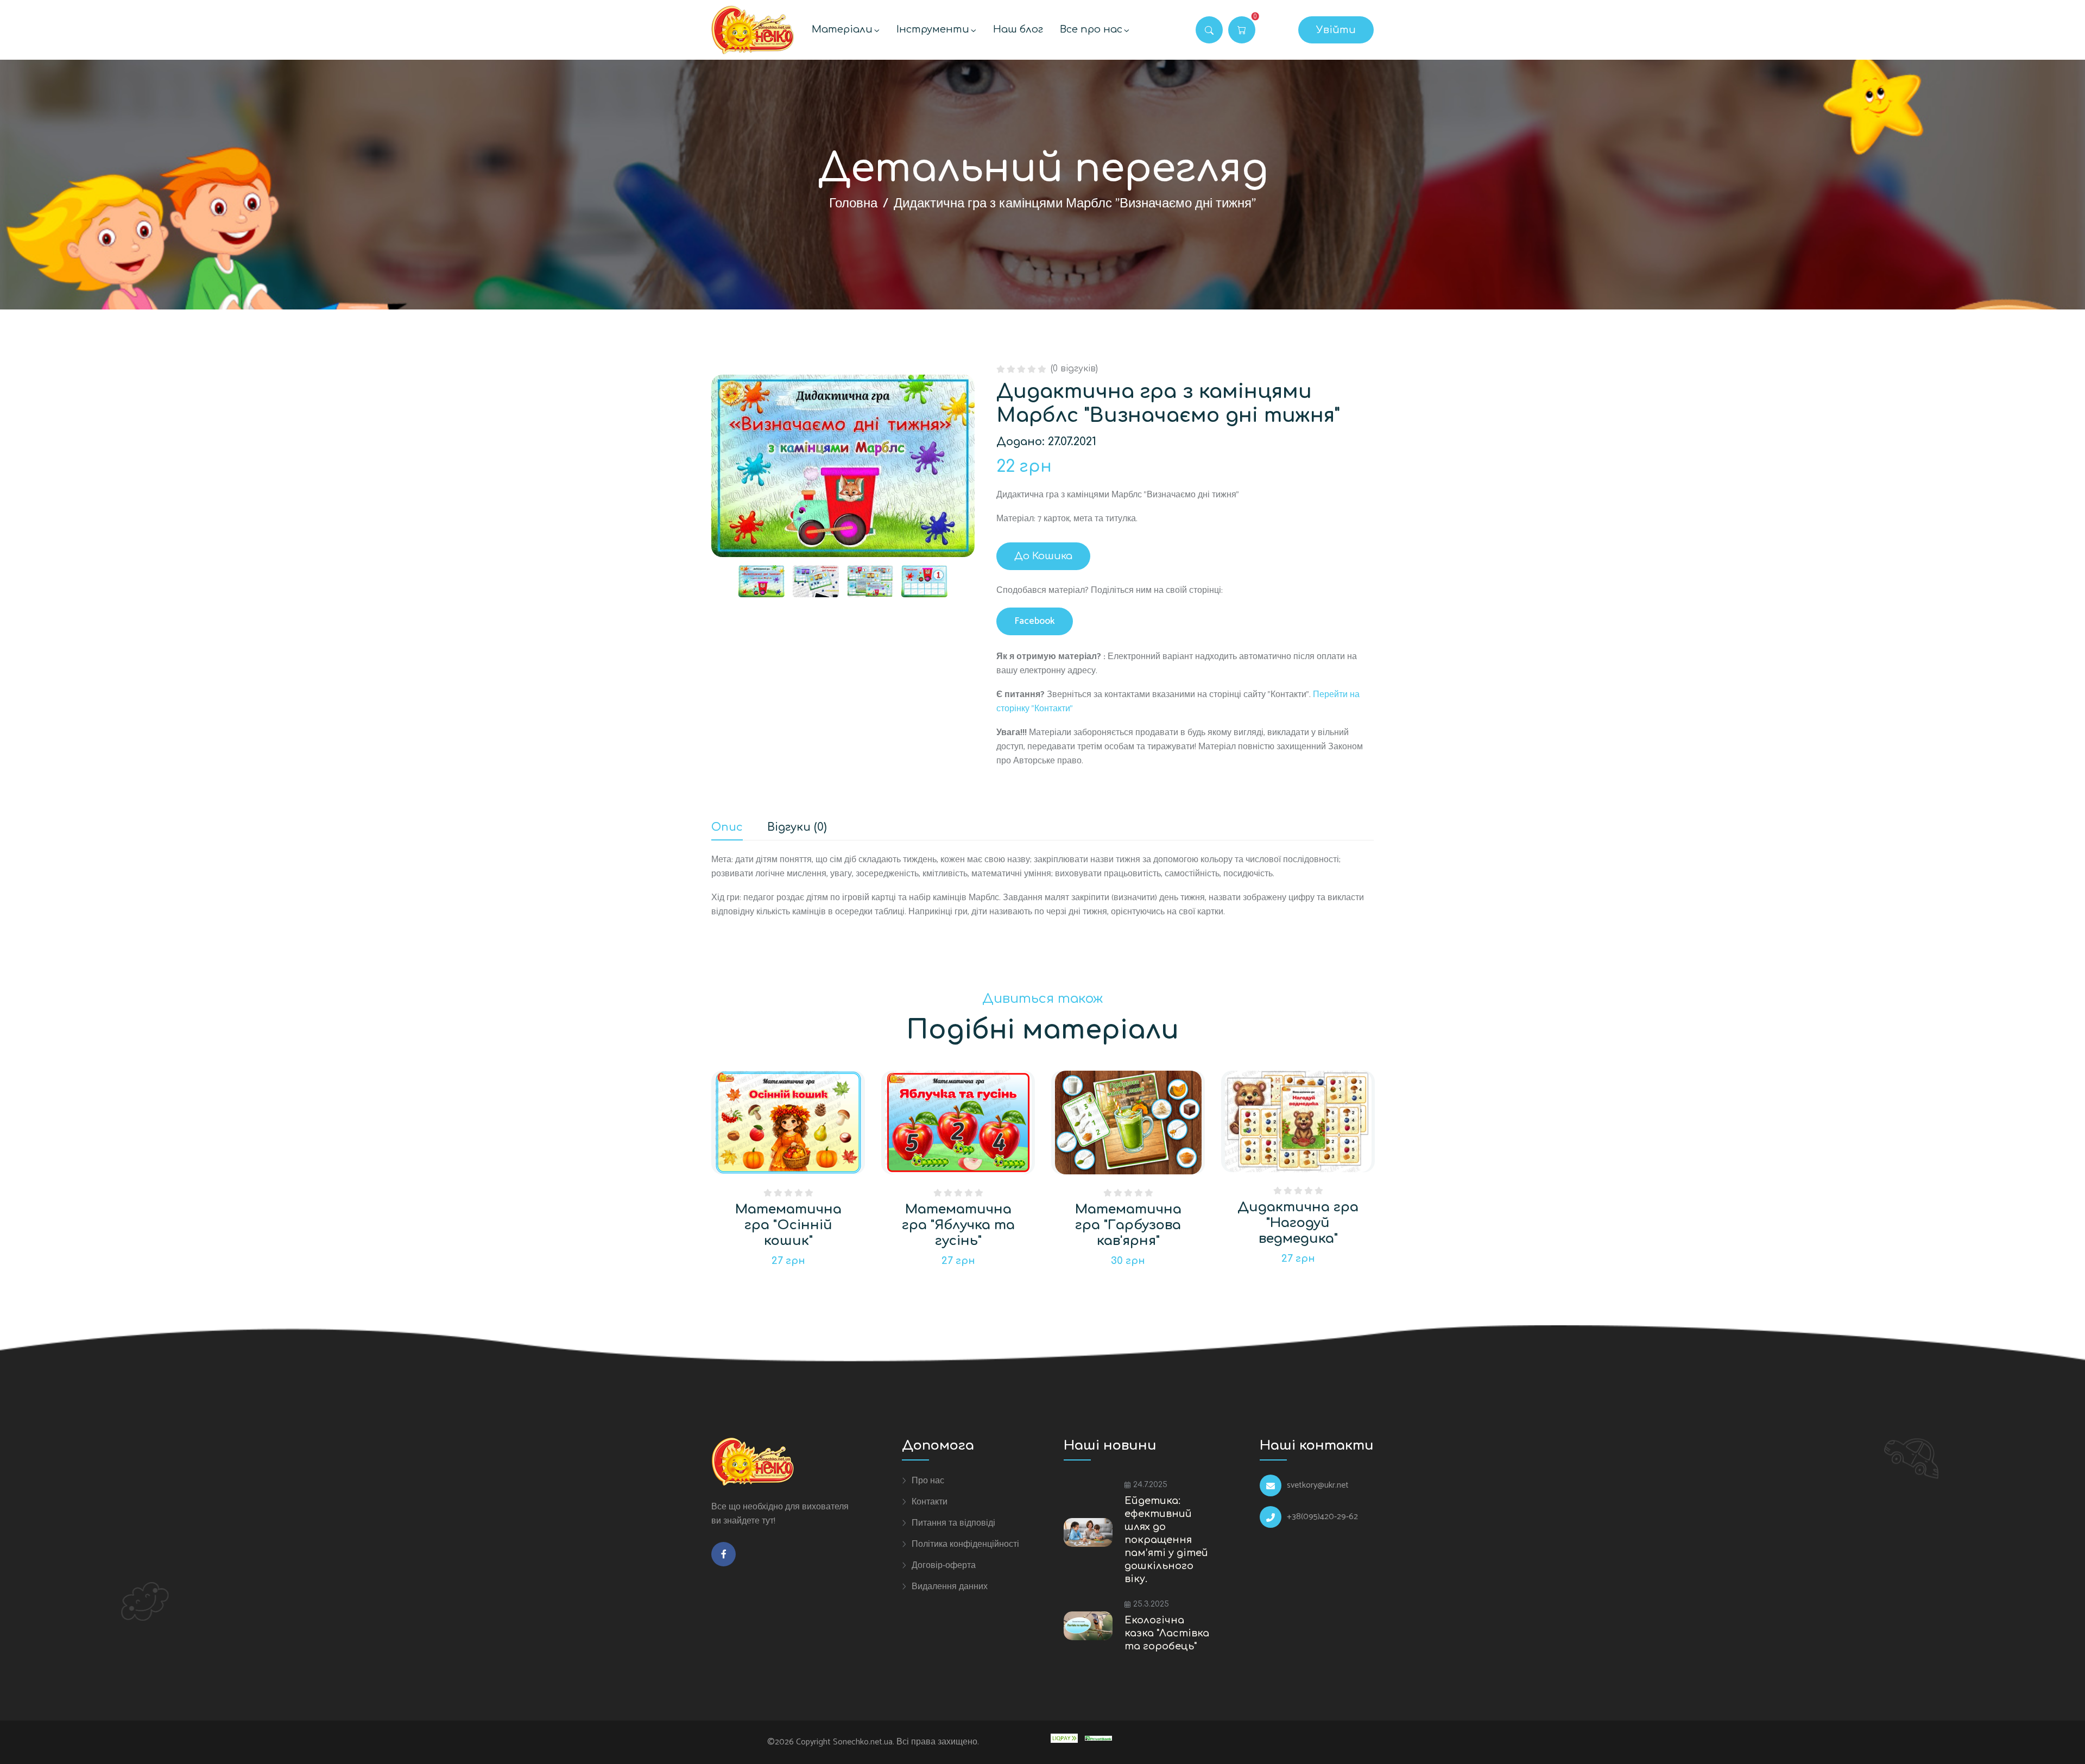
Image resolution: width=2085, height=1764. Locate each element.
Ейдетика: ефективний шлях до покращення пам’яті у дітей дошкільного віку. (1166, 1540)
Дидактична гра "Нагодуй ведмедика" (1298, 1223)
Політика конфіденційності (965, 1544)
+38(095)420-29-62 (1322, 1517)
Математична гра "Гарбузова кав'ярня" (1128, 1225)
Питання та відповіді (953, 1523)
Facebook (1035, 621)
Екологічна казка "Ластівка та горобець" (1167, 1633)
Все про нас (1091, 29)
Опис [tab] (727, 828)
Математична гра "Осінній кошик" (788, 1225)
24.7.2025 (1150, 1485)
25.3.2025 (1151, 1604)
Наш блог (1018, 29)
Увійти (1336, 30)
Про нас (928, 1481)
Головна (853, 204)
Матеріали (842, 29)
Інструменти (933, 29)
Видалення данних (950, 1586)
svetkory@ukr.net (1318, 1485)
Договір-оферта (944, 1565)
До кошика (1043, 556)
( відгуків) (1074, 369)
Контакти (930, 1502)
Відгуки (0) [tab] (797, 828)
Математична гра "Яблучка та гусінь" (958, 1225)
